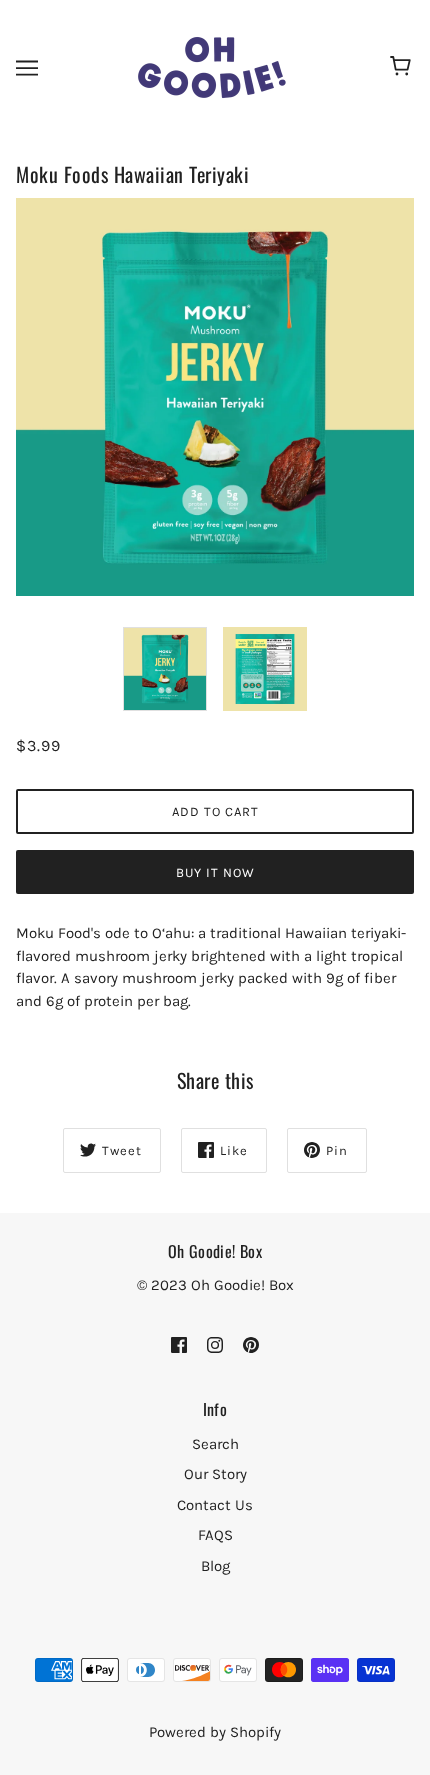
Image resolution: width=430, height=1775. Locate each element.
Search (215, 1444)
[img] (179, 1344)
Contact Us (215, 1505)
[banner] (212, 66)
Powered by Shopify (215, 1732)
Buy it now (215, 872)
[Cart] (403, 68)
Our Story (215, 1474)
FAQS (215, 1535)
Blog (215, 1566)
